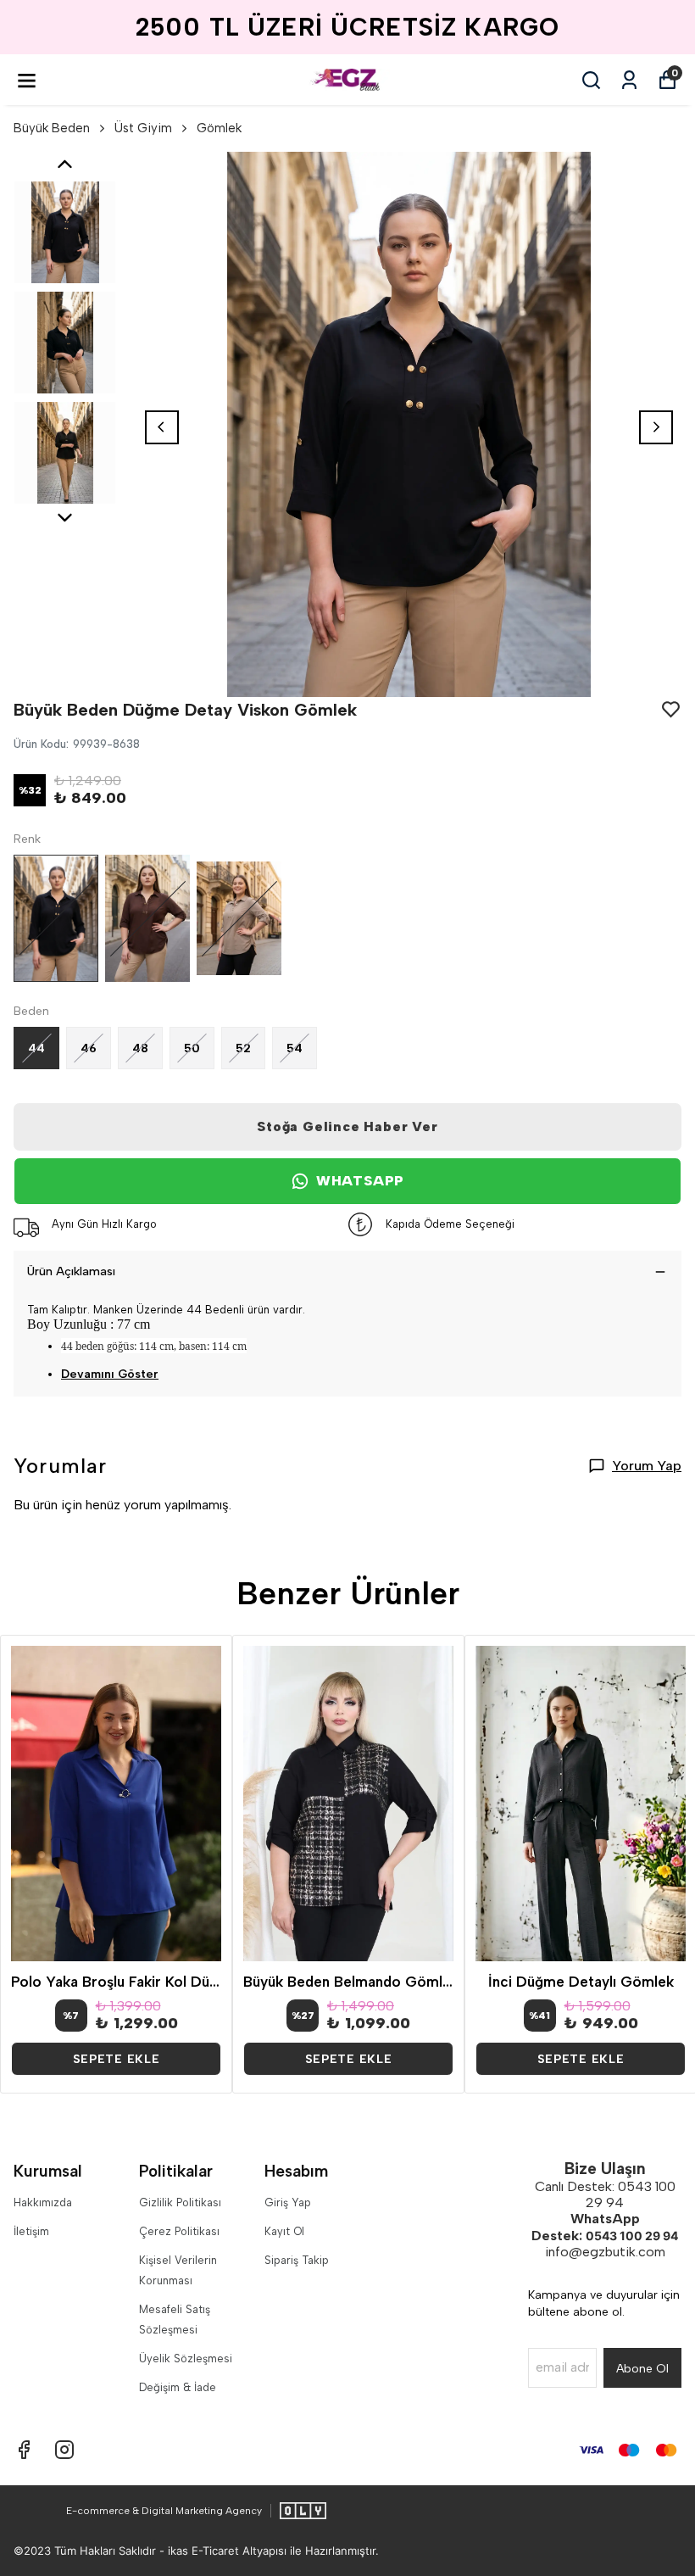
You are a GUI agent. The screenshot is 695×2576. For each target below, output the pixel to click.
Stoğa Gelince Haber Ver (347, 1126)
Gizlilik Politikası (180, 2202)
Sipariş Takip (297, 2260)
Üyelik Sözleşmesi (186, 2359)
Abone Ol (642, 2369)
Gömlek (219, 128)
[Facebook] (24, 2450)
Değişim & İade (178, 2387)
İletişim (31, 2231)
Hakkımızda (43, 2202)
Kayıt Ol (284, 2231)
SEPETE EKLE (117, 2059)
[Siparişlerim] (629, 80)
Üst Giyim (143, 128)
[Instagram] (64, 2450)
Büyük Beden (52, 128)
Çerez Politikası (179, 2231)
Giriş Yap (288, 2202)
